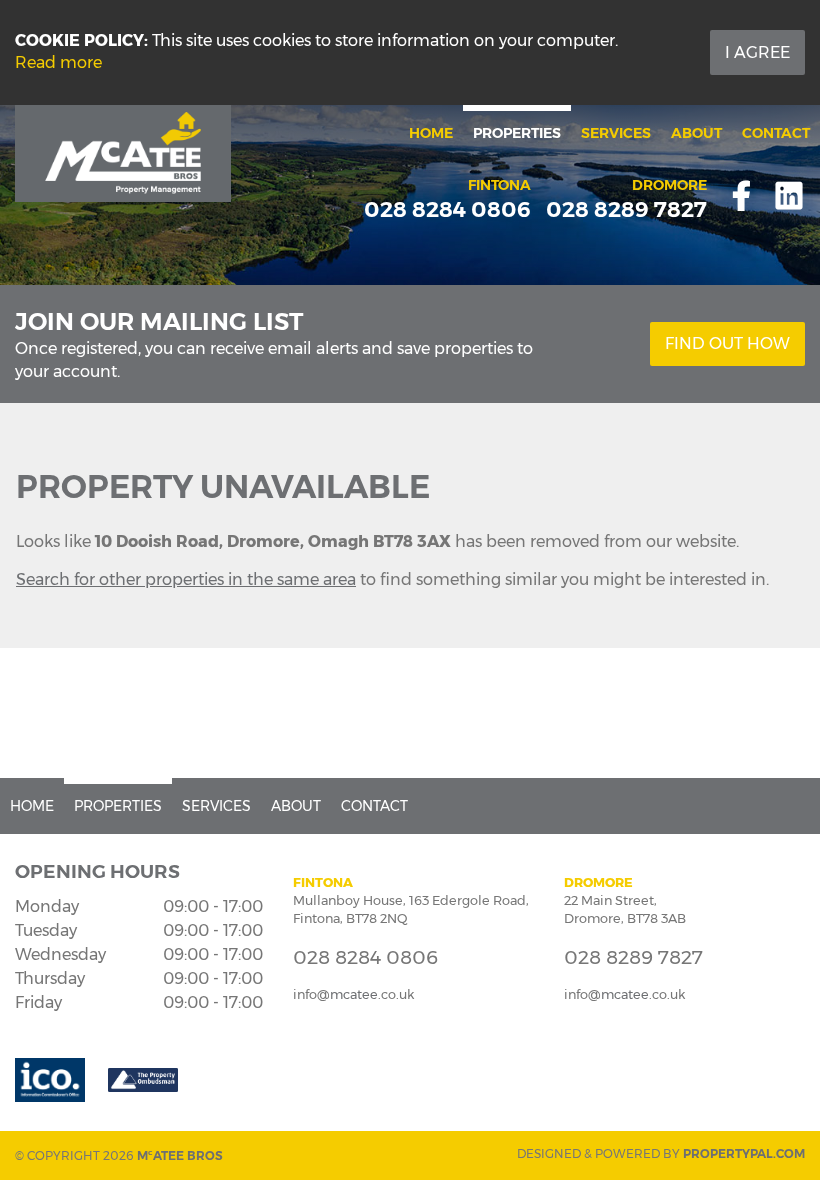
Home (431, 133)
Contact (776, 133)
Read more (58, 62)
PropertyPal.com (744, 1153)
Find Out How (727, 343)
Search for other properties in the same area (186, 579)
